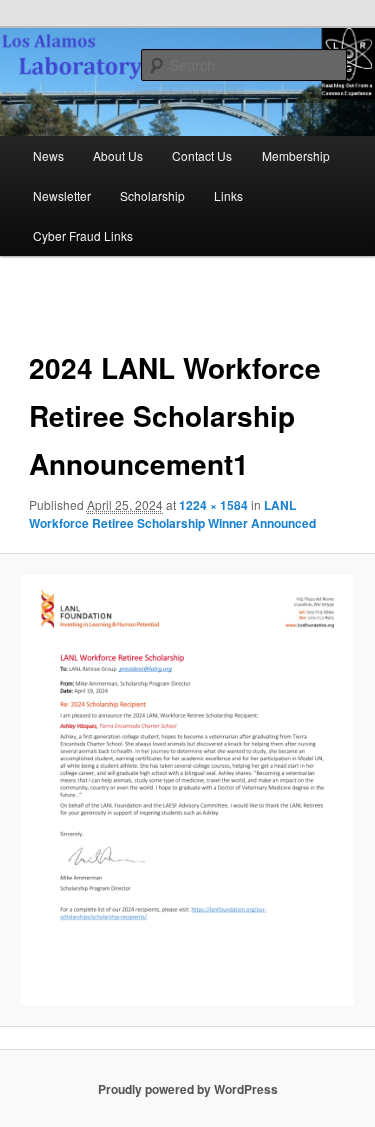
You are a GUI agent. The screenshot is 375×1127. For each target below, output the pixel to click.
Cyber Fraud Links (83, 235)
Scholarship (152, 195)
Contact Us (202, 155)
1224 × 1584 (213, 505)
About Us (118, 155)
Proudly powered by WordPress (188, 1089)
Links (228, 195)
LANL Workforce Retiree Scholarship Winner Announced (172, 514)
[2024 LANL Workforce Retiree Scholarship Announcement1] (187, 790)
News (48, 155)
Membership (296, 155)
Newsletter (62, 195)
